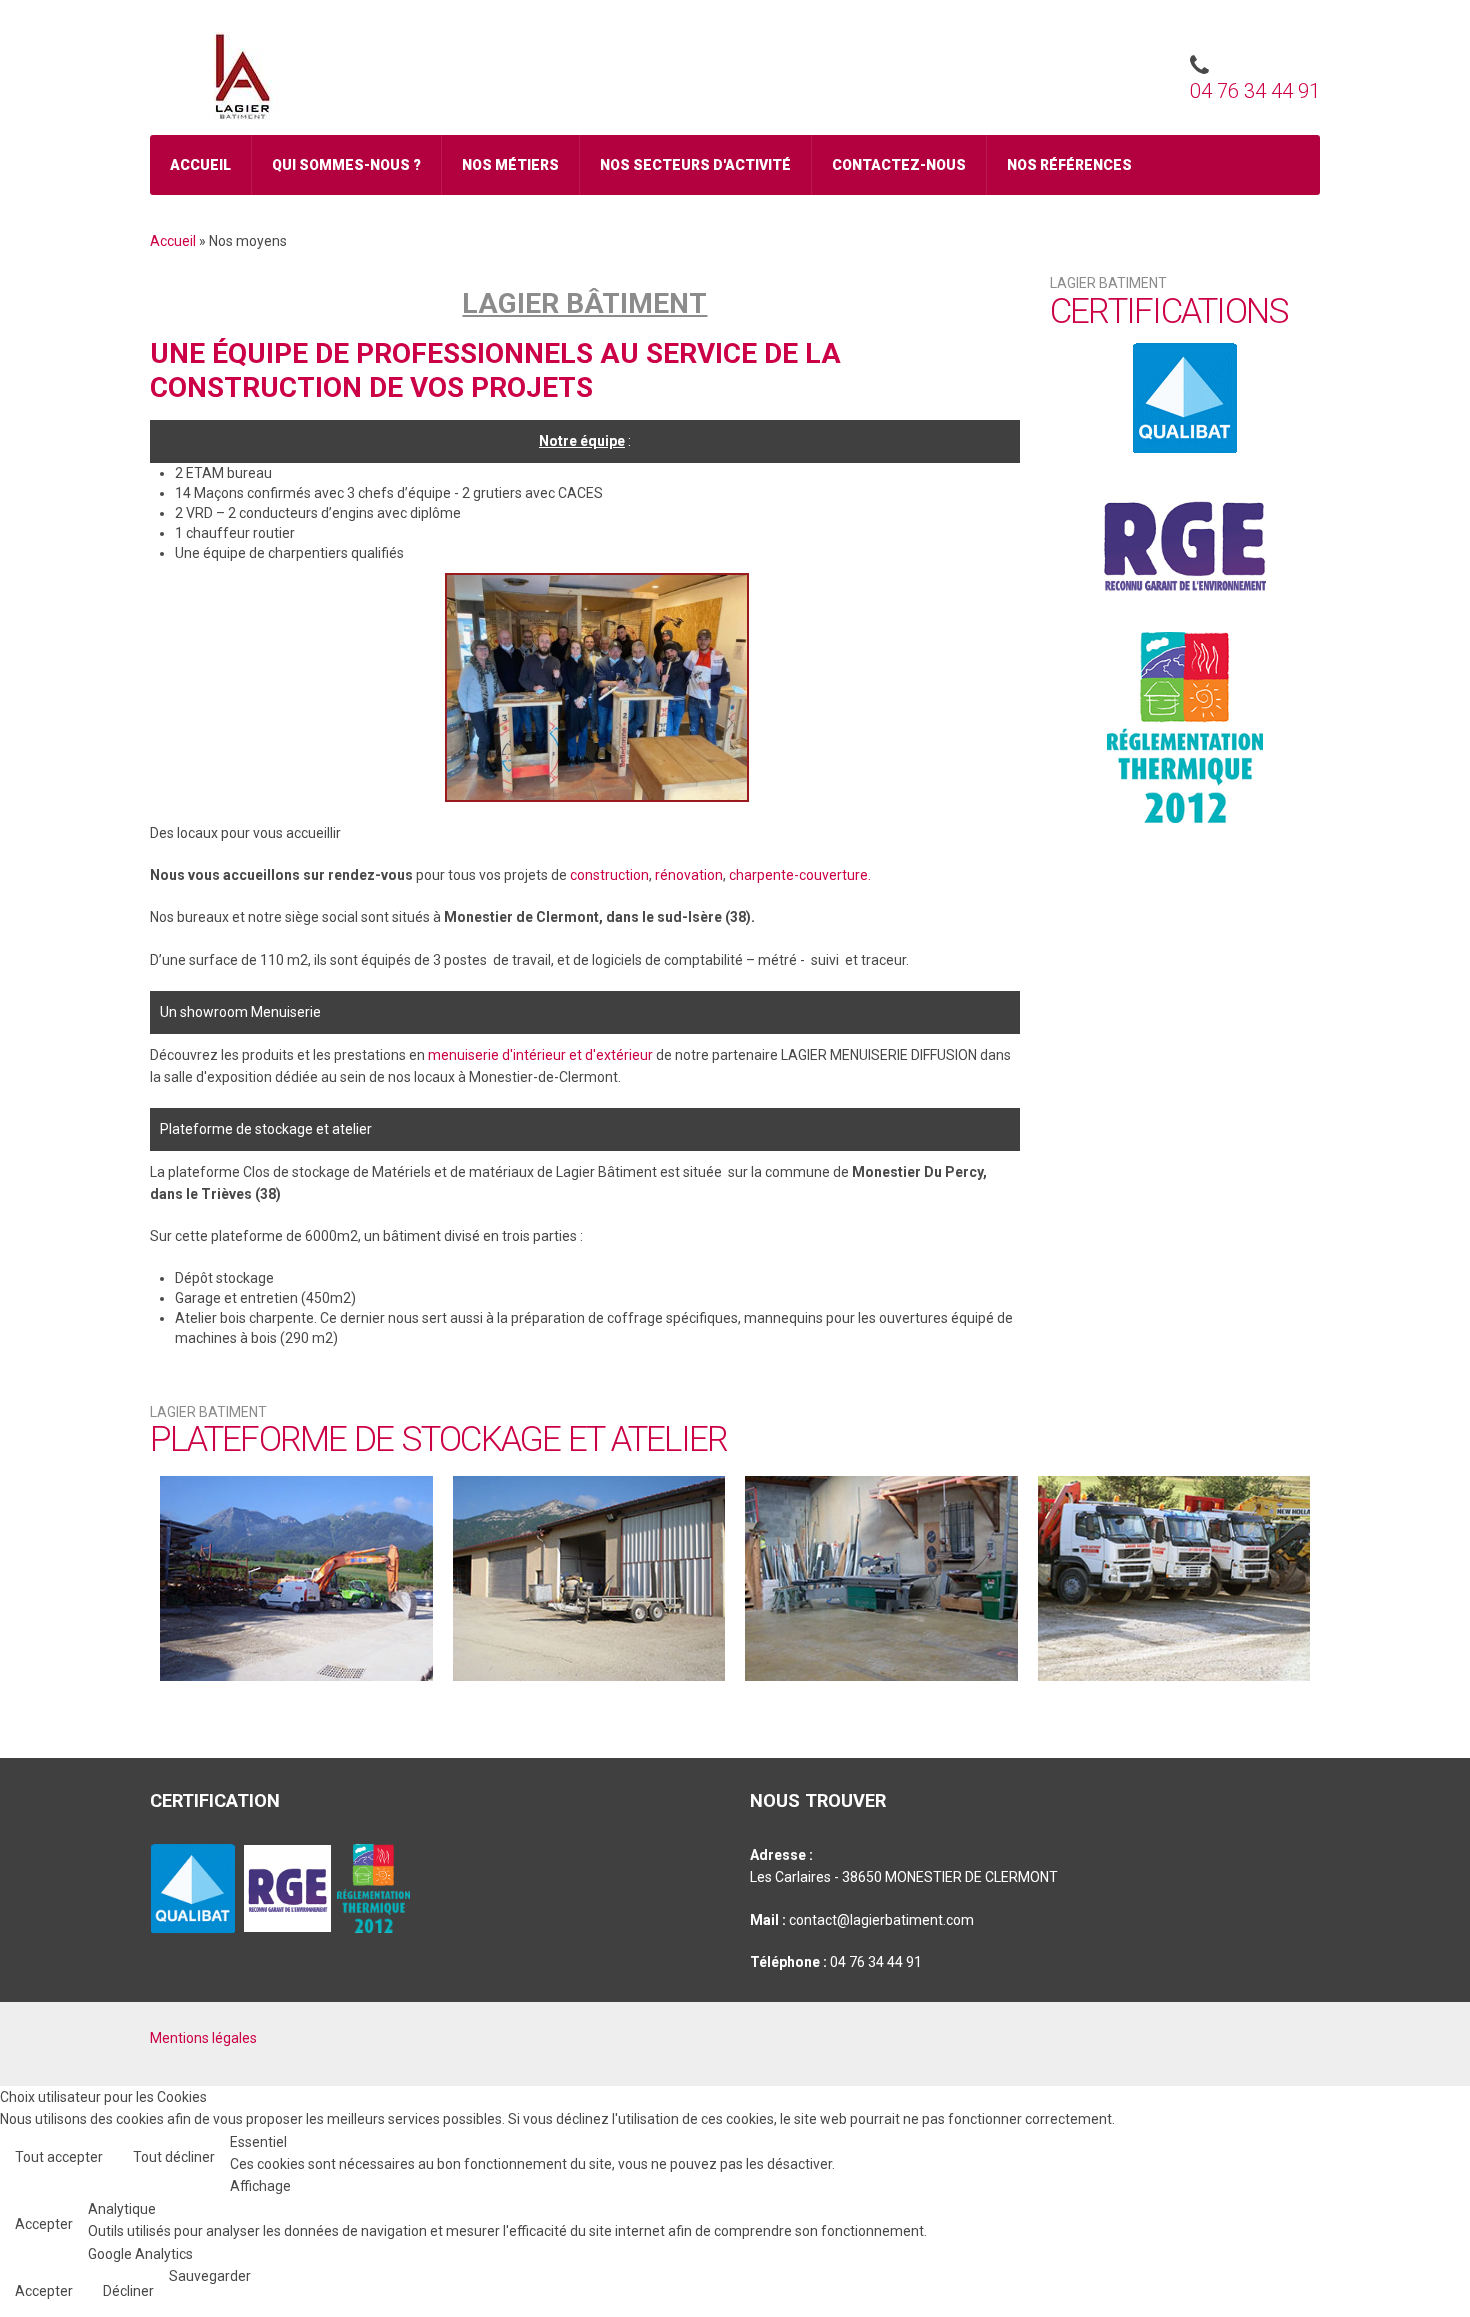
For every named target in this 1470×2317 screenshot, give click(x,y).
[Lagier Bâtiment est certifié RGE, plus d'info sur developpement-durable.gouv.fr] (1185, 542)
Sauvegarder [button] (210, 2276)
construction (609, 875)
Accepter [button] (44, 2224)
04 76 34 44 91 (1255, 91)
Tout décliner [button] (174, 2157)
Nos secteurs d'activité (695, 165)
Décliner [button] (128, 2291)
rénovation (689, 875)
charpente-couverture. (800, 875)
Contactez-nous (899, 165)
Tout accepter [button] (59, 2157)
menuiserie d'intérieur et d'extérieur (540, 1055)
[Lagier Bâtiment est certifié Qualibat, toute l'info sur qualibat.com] (1185, 398)
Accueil (200, 165)
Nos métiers (510, 165)
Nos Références (1069, 165)
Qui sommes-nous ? (346, 165)
